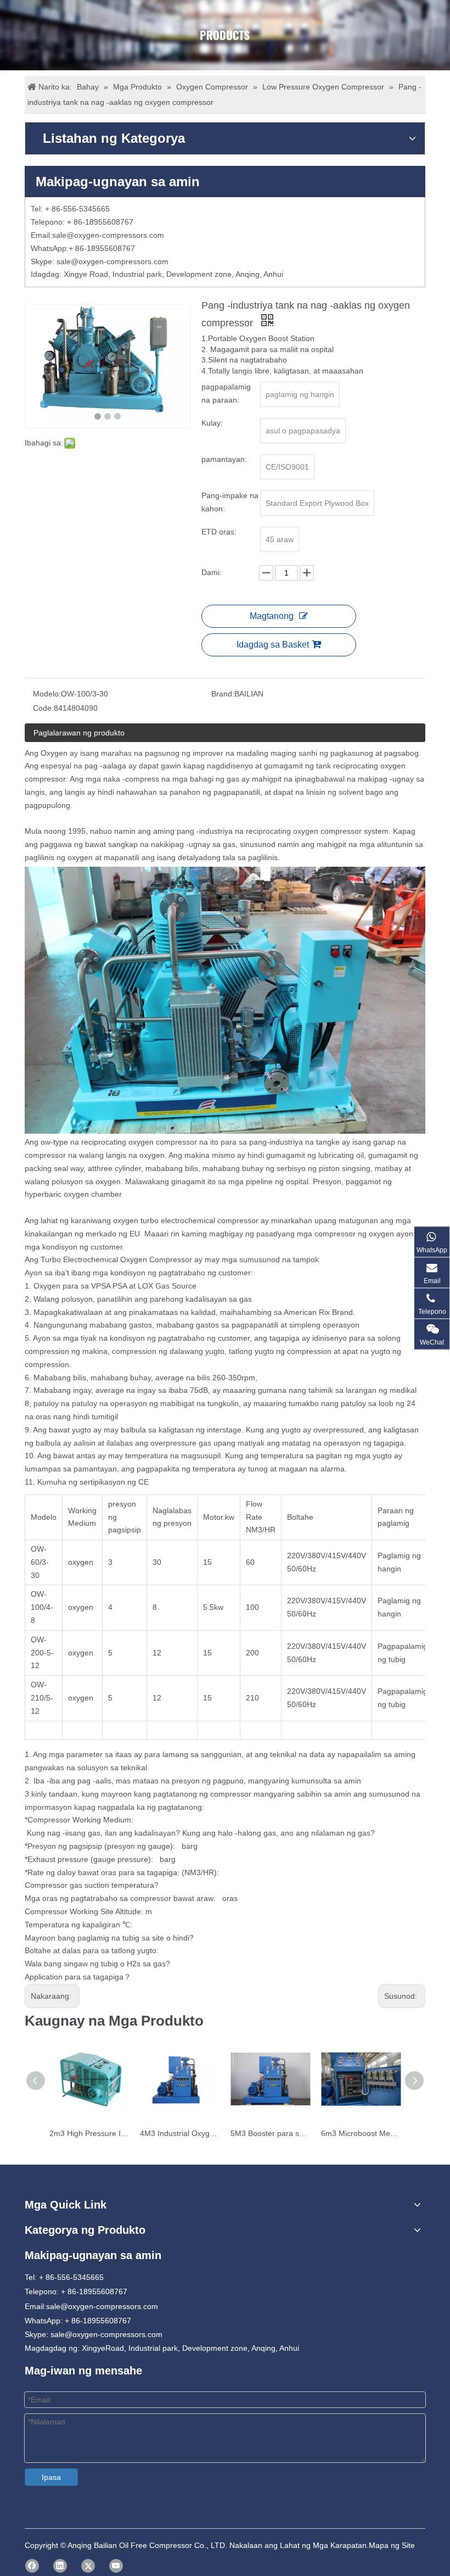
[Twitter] (88, 2566)
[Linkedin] (60, 2566)
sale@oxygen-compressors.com (108, 235)
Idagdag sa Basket (273, 645)
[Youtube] (116, 2566)
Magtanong (272, 616)
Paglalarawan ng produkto (79, 733)
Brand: (223, 694)
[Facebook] (32, 2566)
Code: (43, 708)
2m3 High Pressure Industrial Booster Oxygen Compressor (89, 2133)
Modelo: (47, 694)
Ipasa (51, 2477)
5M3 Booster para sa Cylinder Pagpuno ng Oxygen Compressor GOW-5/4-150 (270, 2133)
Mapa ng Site (392, 2545)
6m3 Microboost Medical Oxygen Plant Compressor (361, 2133)
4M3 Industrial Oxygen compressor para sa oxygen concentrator (180, 2133)
